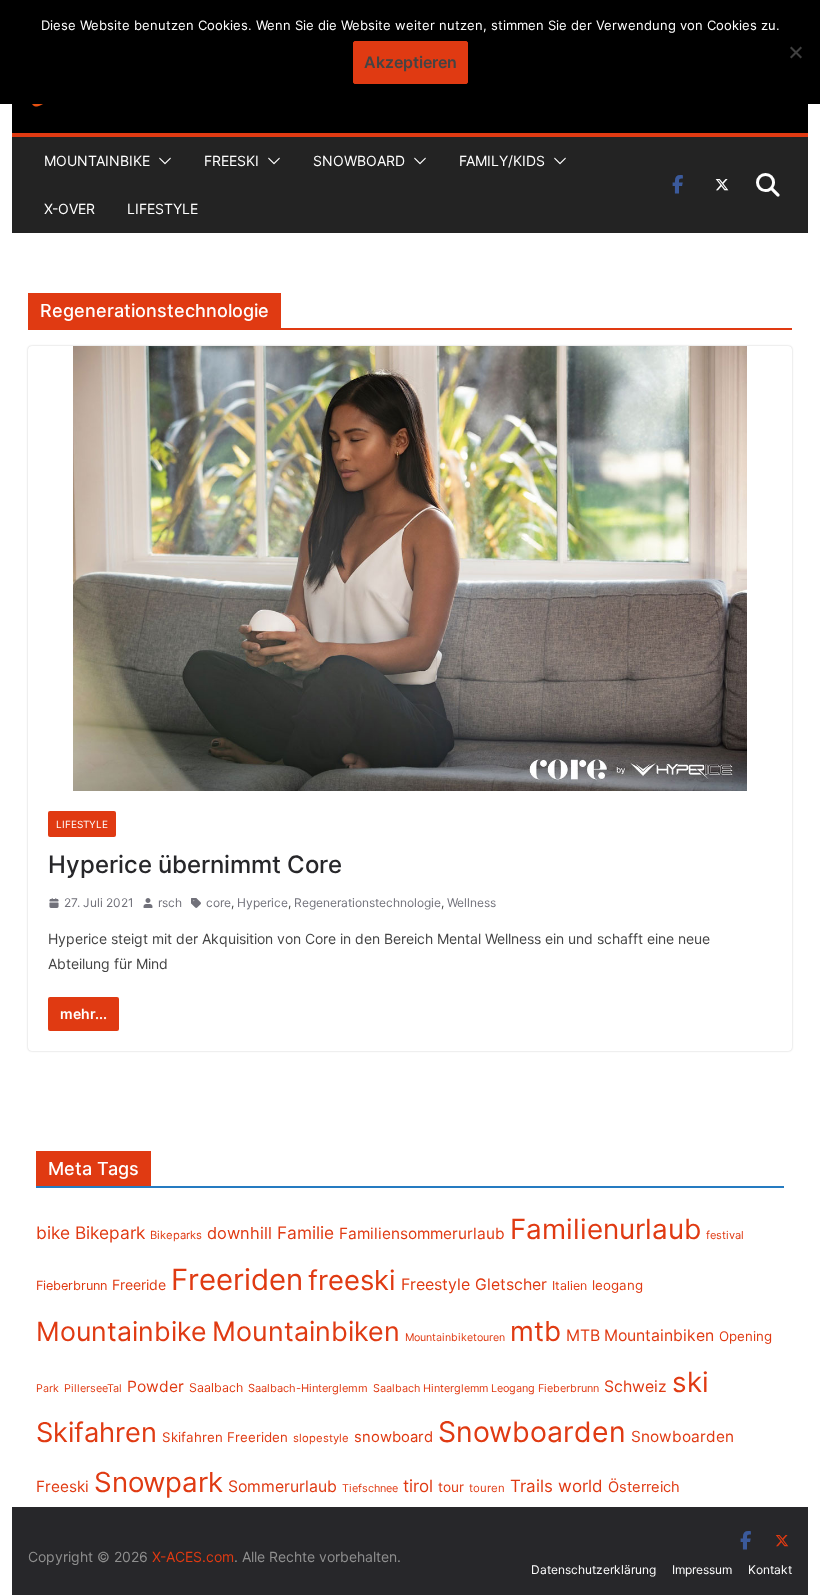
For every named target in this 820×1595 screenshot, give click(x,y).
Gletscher (511, 1284)
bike (53, 1232)
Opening (745, 1336)
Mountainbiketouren (455, 1337)
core (218, 902)
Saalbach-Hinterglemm (308, 1388)
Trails (531, 1486)
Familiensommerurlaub (422, 1233)
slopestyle (321, 1438)
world (580, 1486)
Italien (569, 1285)
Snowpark (158, 1482)
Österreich (644, 1487)
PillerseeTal (93, 1388)
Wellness (471, 902)
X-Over (69, 208)
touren (487, 1488)
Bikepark (110, 1232)
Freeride (139, 1284)
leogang (617, 1285)
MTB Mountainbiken (640, 1335)
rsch (170, 902)
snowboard (393, 1437)
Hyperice (262, 902)
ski (690, 1382)
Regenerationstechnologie (367, 902)
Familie (305, 1232)
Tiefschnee (370, 1488)
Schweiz (635, 1386)
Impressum (702, 1569)
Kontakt (770, 1569)
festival (725, 1235)
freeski (352, 1280)
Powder (155, 1386)
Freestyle (435, 1284)
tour (451, 1487)
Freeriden (237, 1279)
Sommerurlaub (282, 1486)
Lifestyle (162, 208)
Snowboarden (532, 1432)
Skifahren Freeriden (225, 1437)
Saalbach (216, 1387)
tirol (418, 1486)
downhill (239, 1233)
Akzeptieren (410, 62)
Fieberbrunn (71, 1285)
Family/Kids (502, 160)
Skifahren (96, 1432)
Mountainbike (97, 160)
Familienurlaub (605, 1229)
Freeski (231, 160)
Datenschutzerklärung (593, 1569)
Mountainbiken (306, 1331)
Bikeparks (176, 1235)
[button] (161, 161)
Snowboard (359, 160)
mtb (535, 1331)
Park (47, 1388)
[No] (795, 52)
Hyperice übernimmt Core (195, 864)
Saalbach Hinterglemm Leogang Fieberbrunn (486, 1388)
